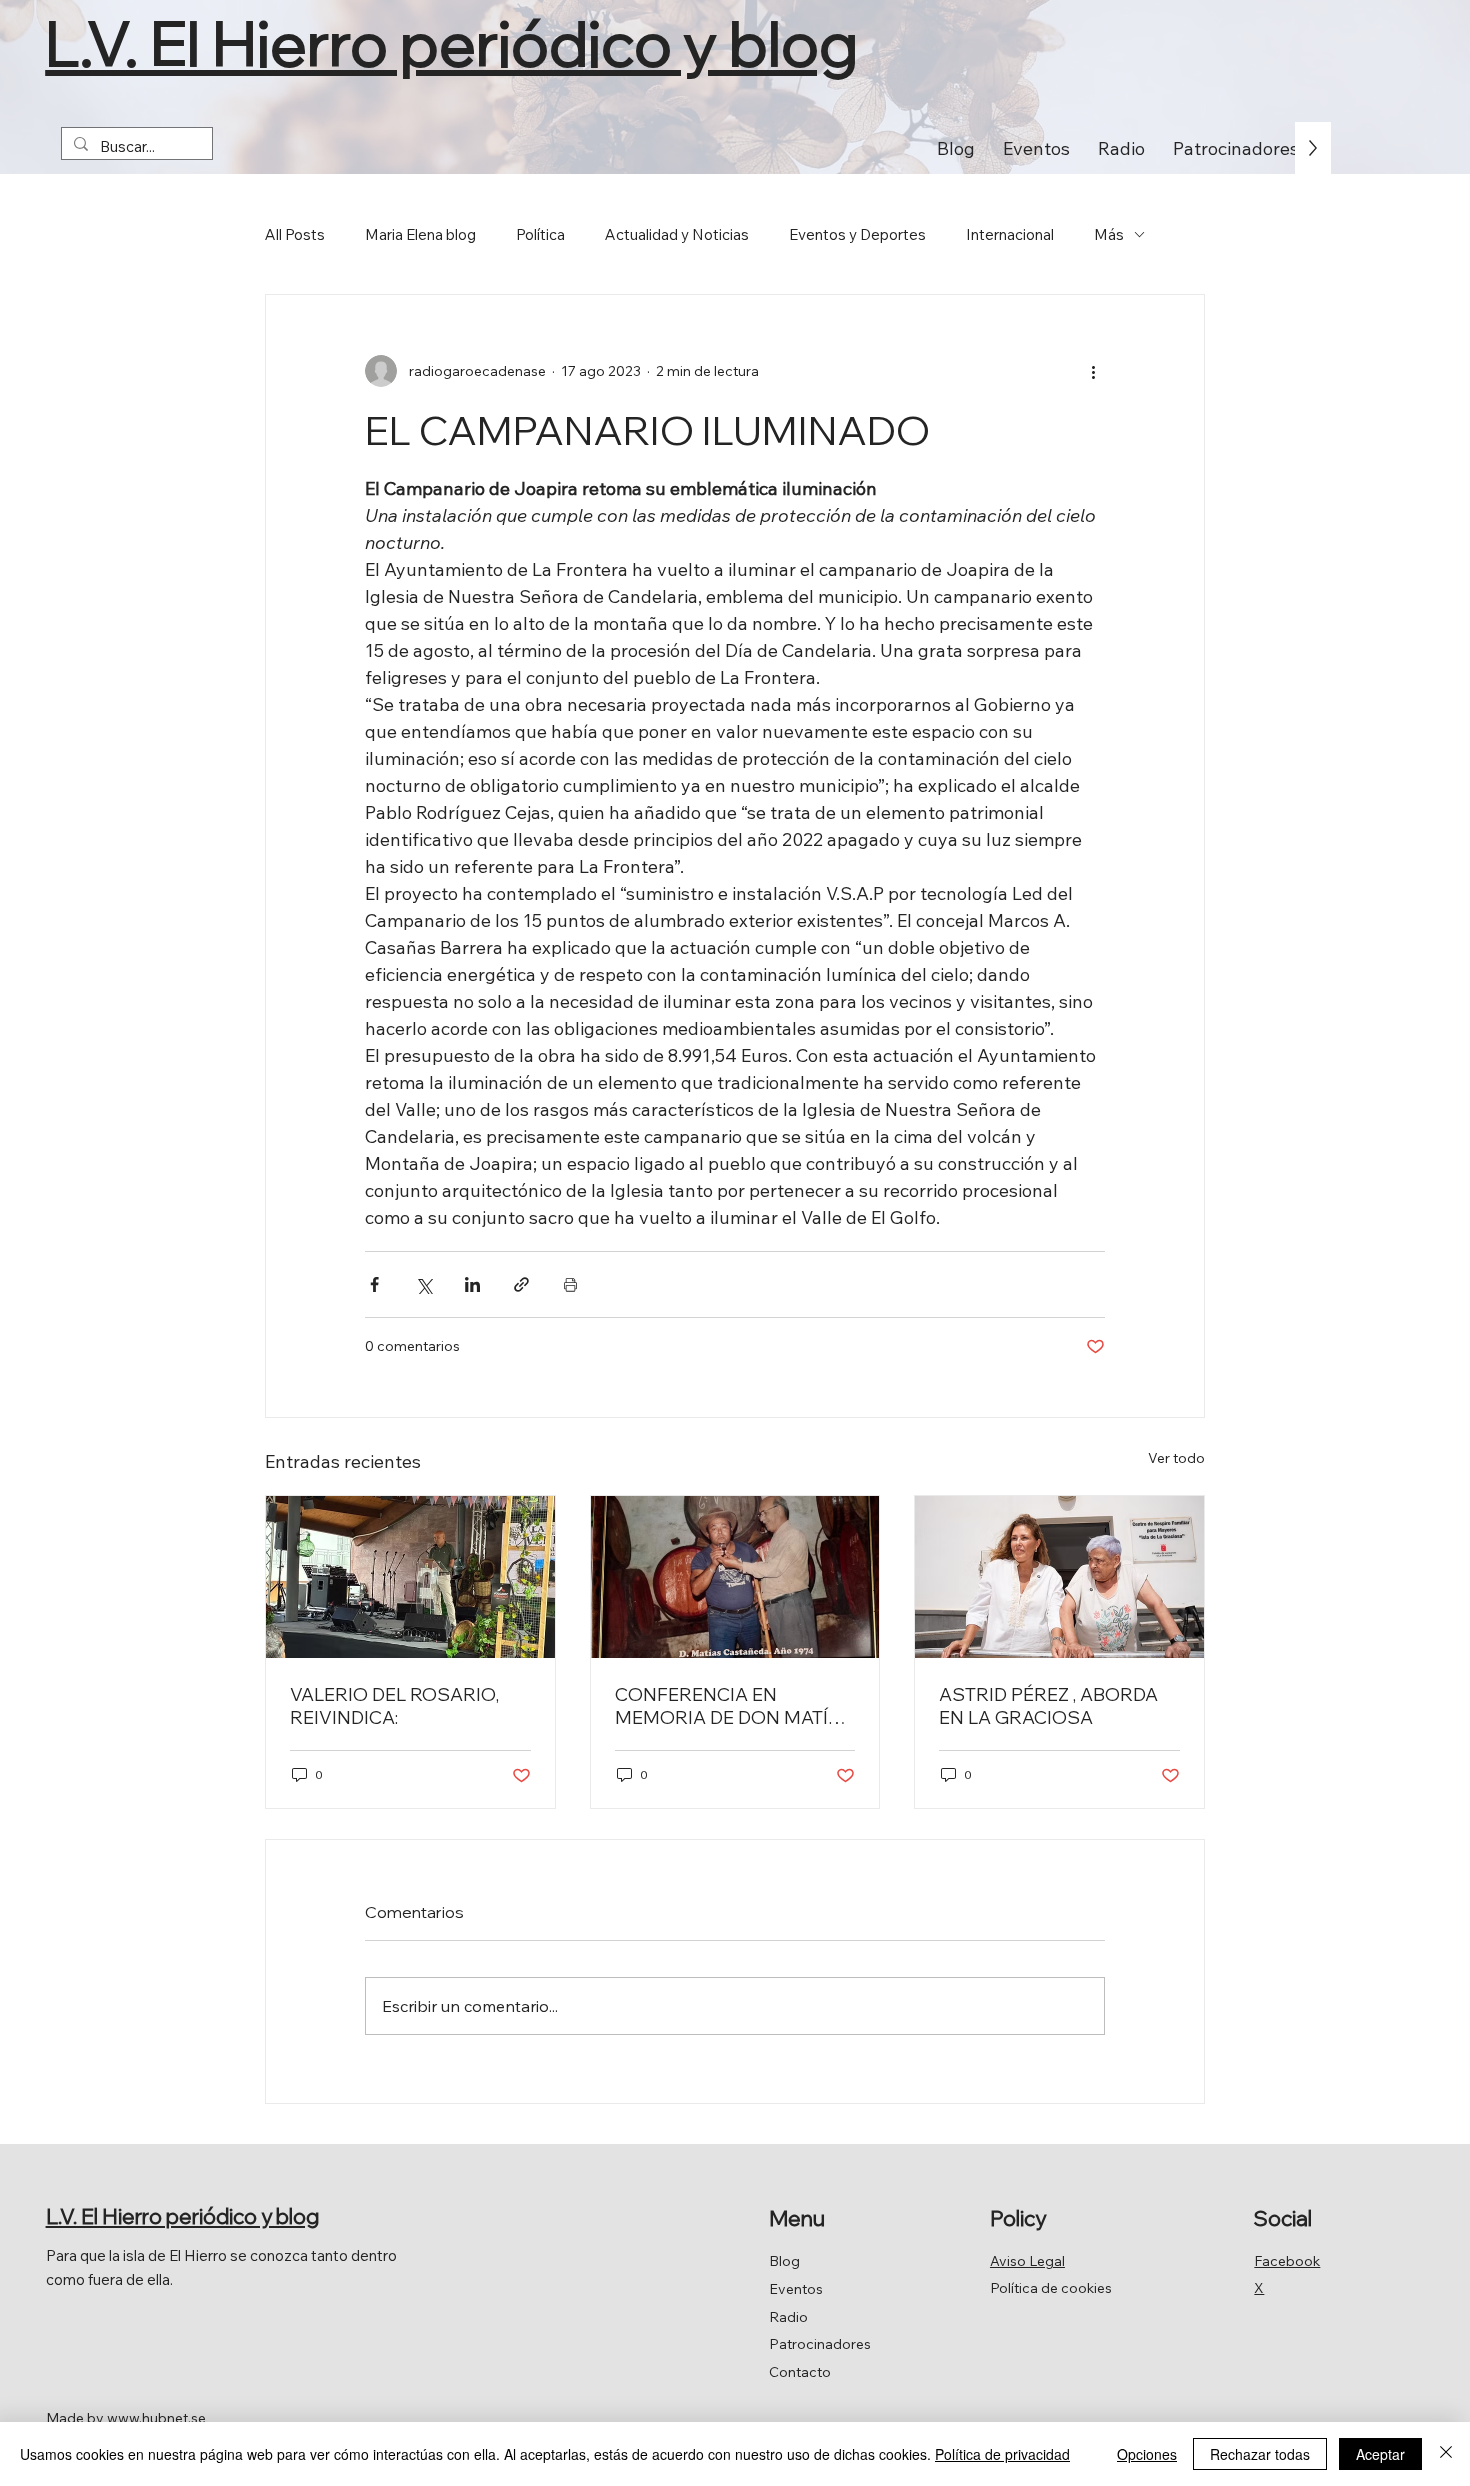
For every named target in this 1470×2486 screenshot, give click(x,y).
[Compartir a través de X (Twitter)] (423, 1284)
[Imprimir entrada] (570, 1284)
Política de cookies (1051, 2288)
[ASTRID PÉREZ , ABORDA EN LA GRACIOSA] (1059, 1577)
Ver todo (1176, 1458)
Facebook (1287, 2261)
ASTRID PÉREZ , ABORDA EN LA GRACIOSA (1048, 1706)
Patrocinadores (820, 2344)
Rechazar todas (1260, 2454)
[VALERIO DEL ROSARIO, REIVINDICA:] (410, 1577)
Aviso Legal (1027, 2261)
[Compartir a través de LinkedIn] (472, 1284)
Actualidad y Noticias (677, 234)
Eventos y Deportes (857, 234)
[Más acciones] (1093, 371)
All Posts (295, 234)
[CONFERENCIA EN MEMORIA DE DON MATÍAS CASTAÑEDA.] (735, 1577)
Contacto (800, 2372)
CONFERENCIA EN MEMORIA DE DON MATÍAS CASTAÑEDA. (734, 1706)
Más (1109, 234)
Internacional (1010, 234)
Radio (788, 2317)
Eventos (796, 2289)
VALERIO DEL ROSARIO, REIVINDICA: (394, 1706)
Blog (784, 2261)
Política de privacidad (1002, 2454)
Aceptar (1380, 2454)
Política (540, 234)
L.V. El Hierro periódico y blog (451, 43)
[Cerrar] (1446, 2454)
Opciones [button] (1147, 2454)
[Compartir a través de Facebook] (374, 1284)
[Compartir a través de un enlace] (521, 1284)
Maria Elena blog (420, 234)
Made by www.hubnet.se (126, 2418)
